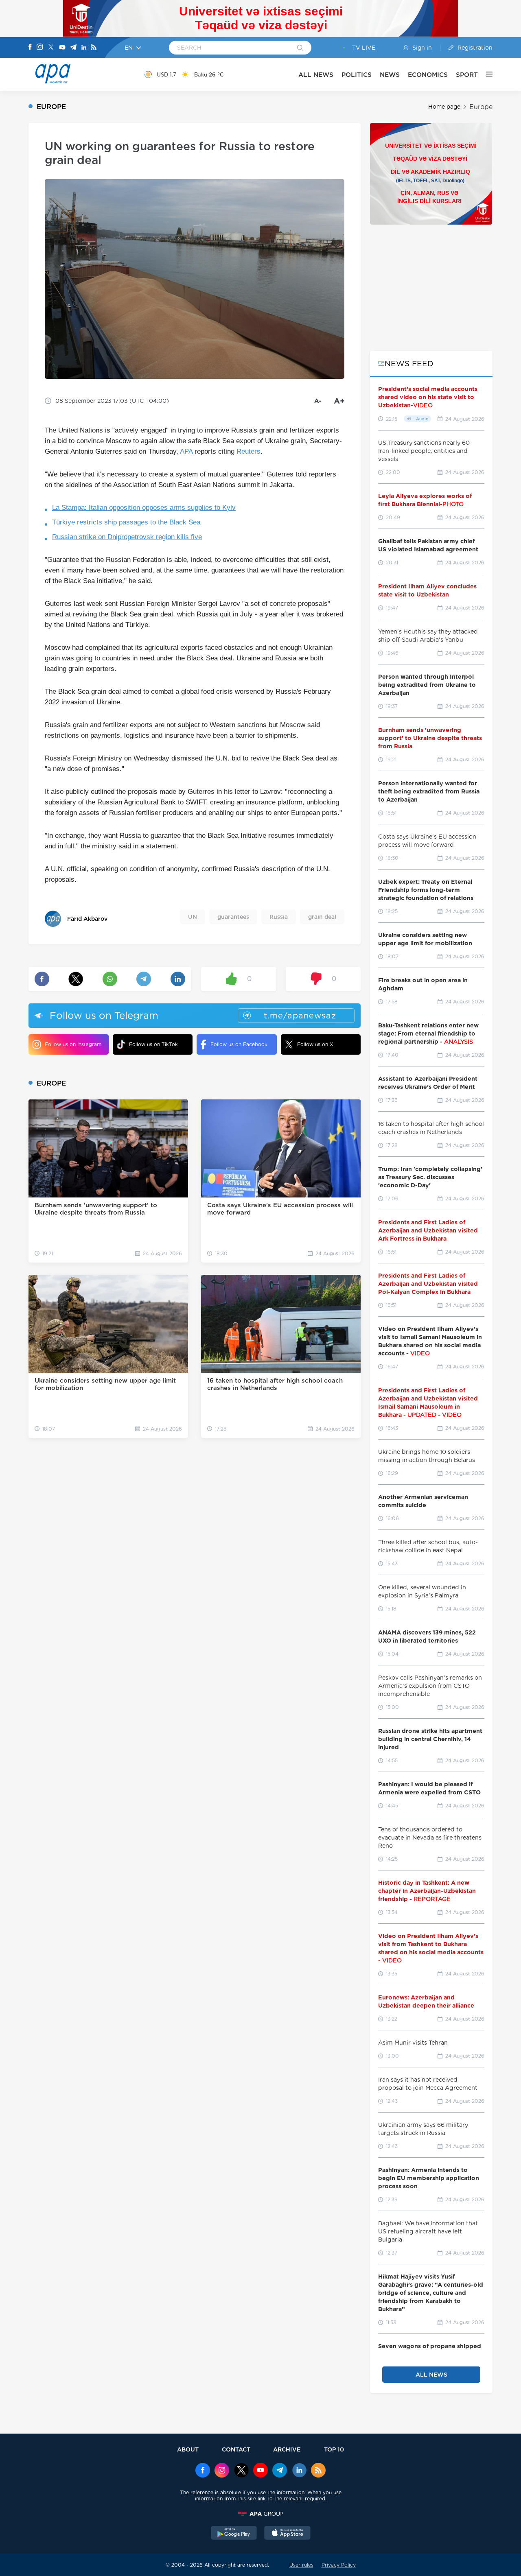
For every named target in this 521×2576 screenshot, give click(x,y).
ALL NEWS (316, 75)
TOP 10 (334, 2449)
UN (193, 917)
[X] (51, 48)
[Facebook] (30, 48)
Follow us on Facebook (239, 1044)
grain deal (322, 917)
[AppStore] (287, 2534)
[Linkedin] (84, 48)
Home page (444, 107)
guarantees (233, 917)
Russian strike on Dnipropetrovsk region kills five (127, 537)
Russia (279, 917)
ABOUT (188, 2449)
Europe (481, 107)
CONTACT (236, 2449)
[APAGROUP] (260, 2514)
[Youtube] (62, 48)
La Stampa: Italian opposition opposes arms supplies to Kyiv (144, 508)
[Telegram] (73, 48)
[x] (241, 2471)
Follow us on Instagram (73, 1044)
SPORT (467, 75)
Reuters (248, 451)
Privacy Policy (339, 2565)
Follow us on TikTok (153, 1044)
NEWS (390, 75)
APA (186, 451)
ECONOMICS (428, 75)
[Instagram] (40, 48)
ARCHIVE (287, 2449)
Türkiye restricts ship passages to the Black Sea (126, 522)
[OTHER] (485, 74)
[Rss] (94, 48)
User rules (301, 2565)
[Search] (300, 48)
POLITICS (357, 75)
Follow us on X (315, 1044)
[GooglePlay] (234, 2534)
